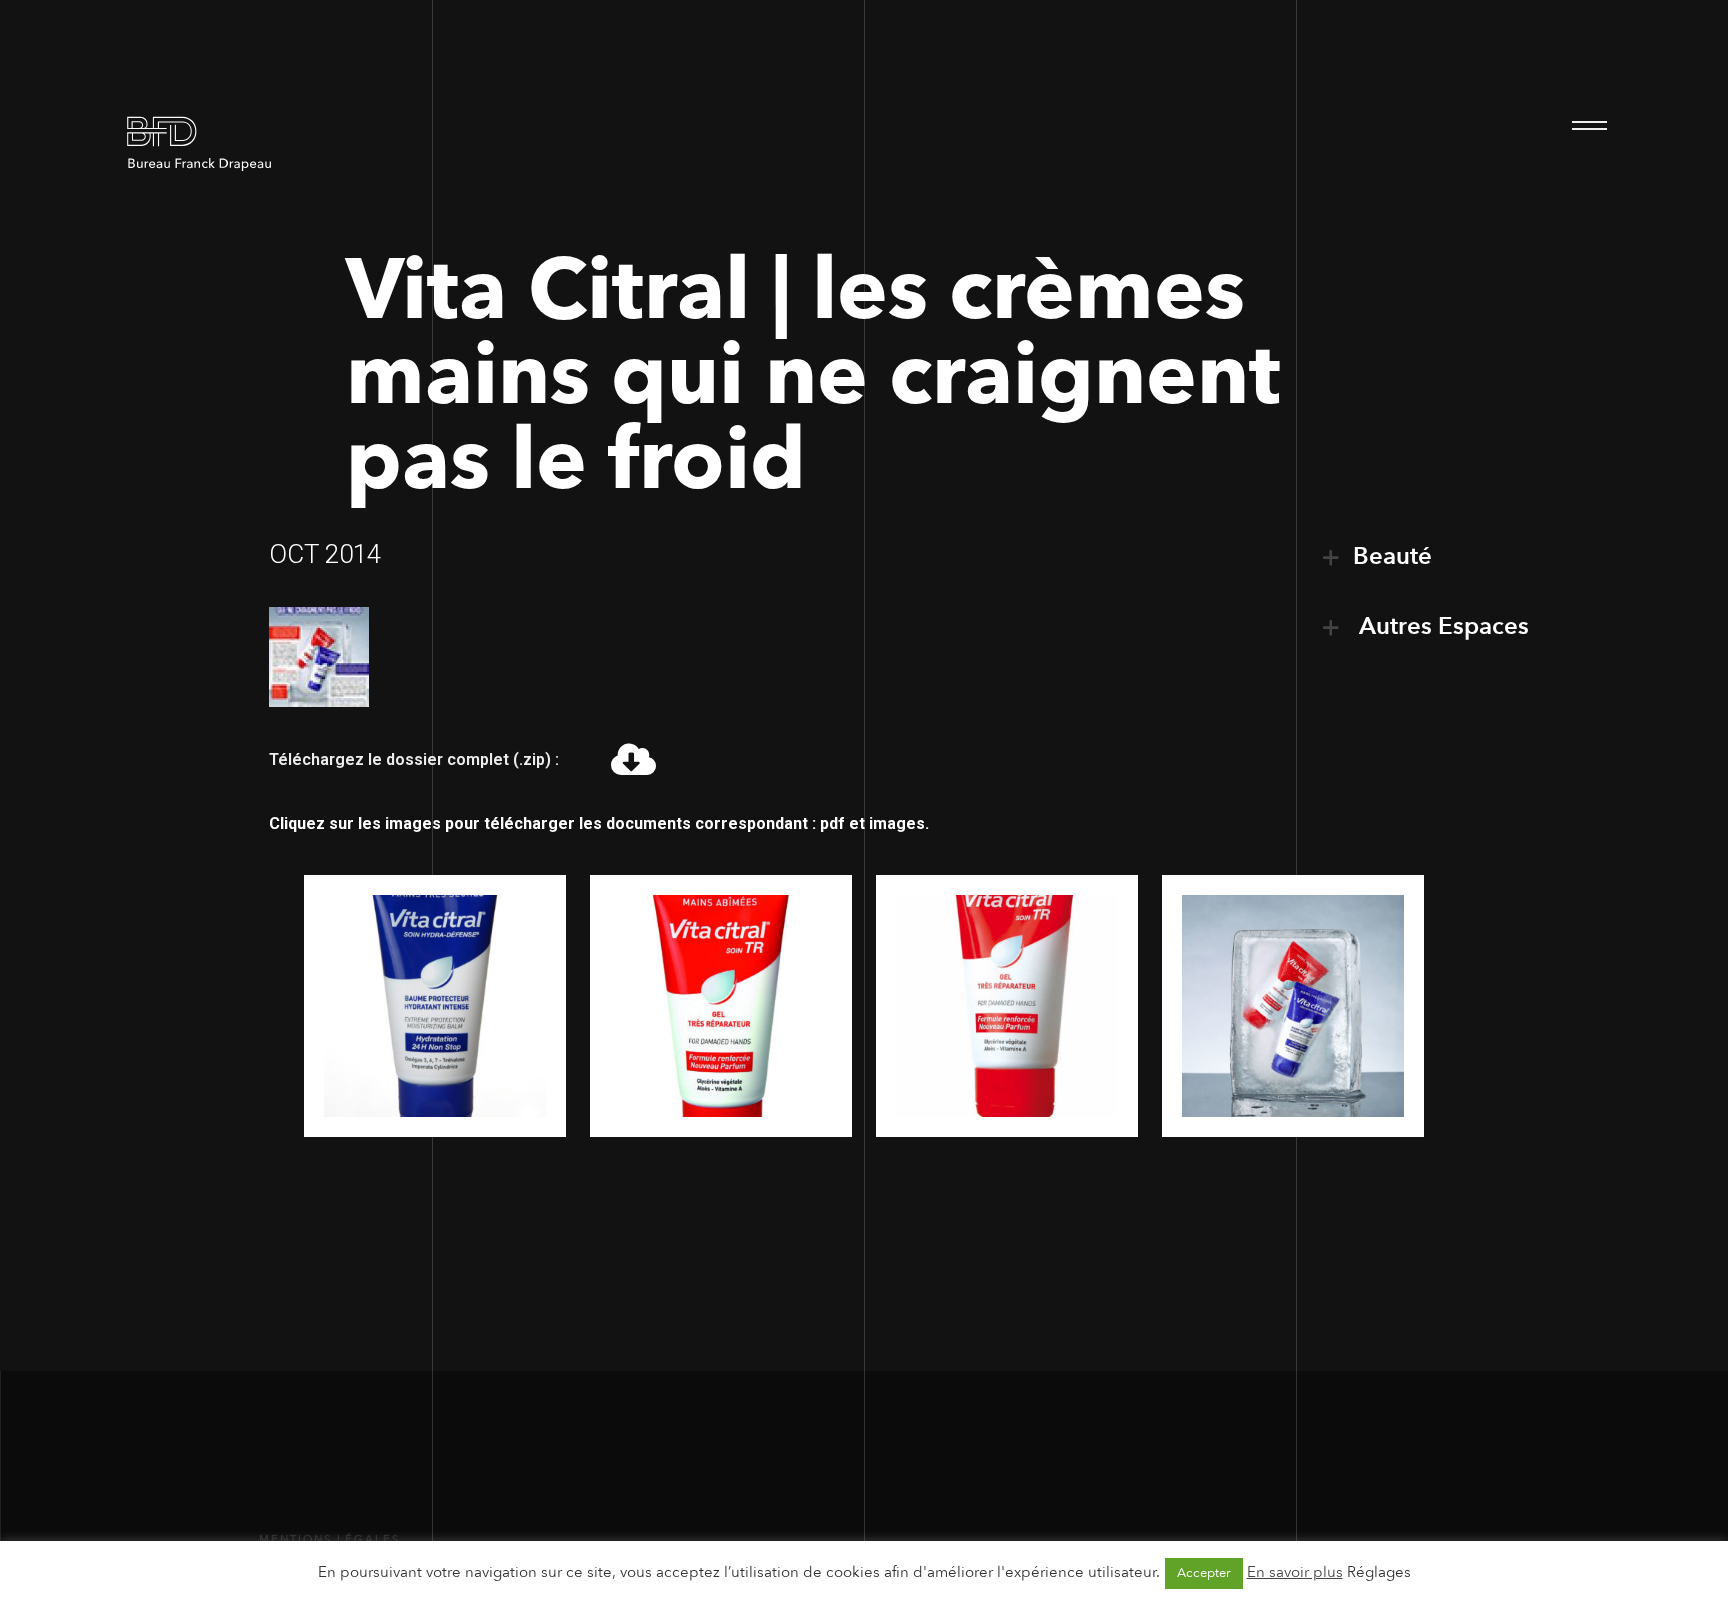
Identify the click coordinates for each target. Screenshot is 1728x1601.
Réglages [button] (1379, 1572)
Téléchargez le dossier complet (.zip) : (414, 759)
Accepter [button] (1204, 1573)
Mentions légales (329, 1539)
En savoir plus (1295, 1572)
